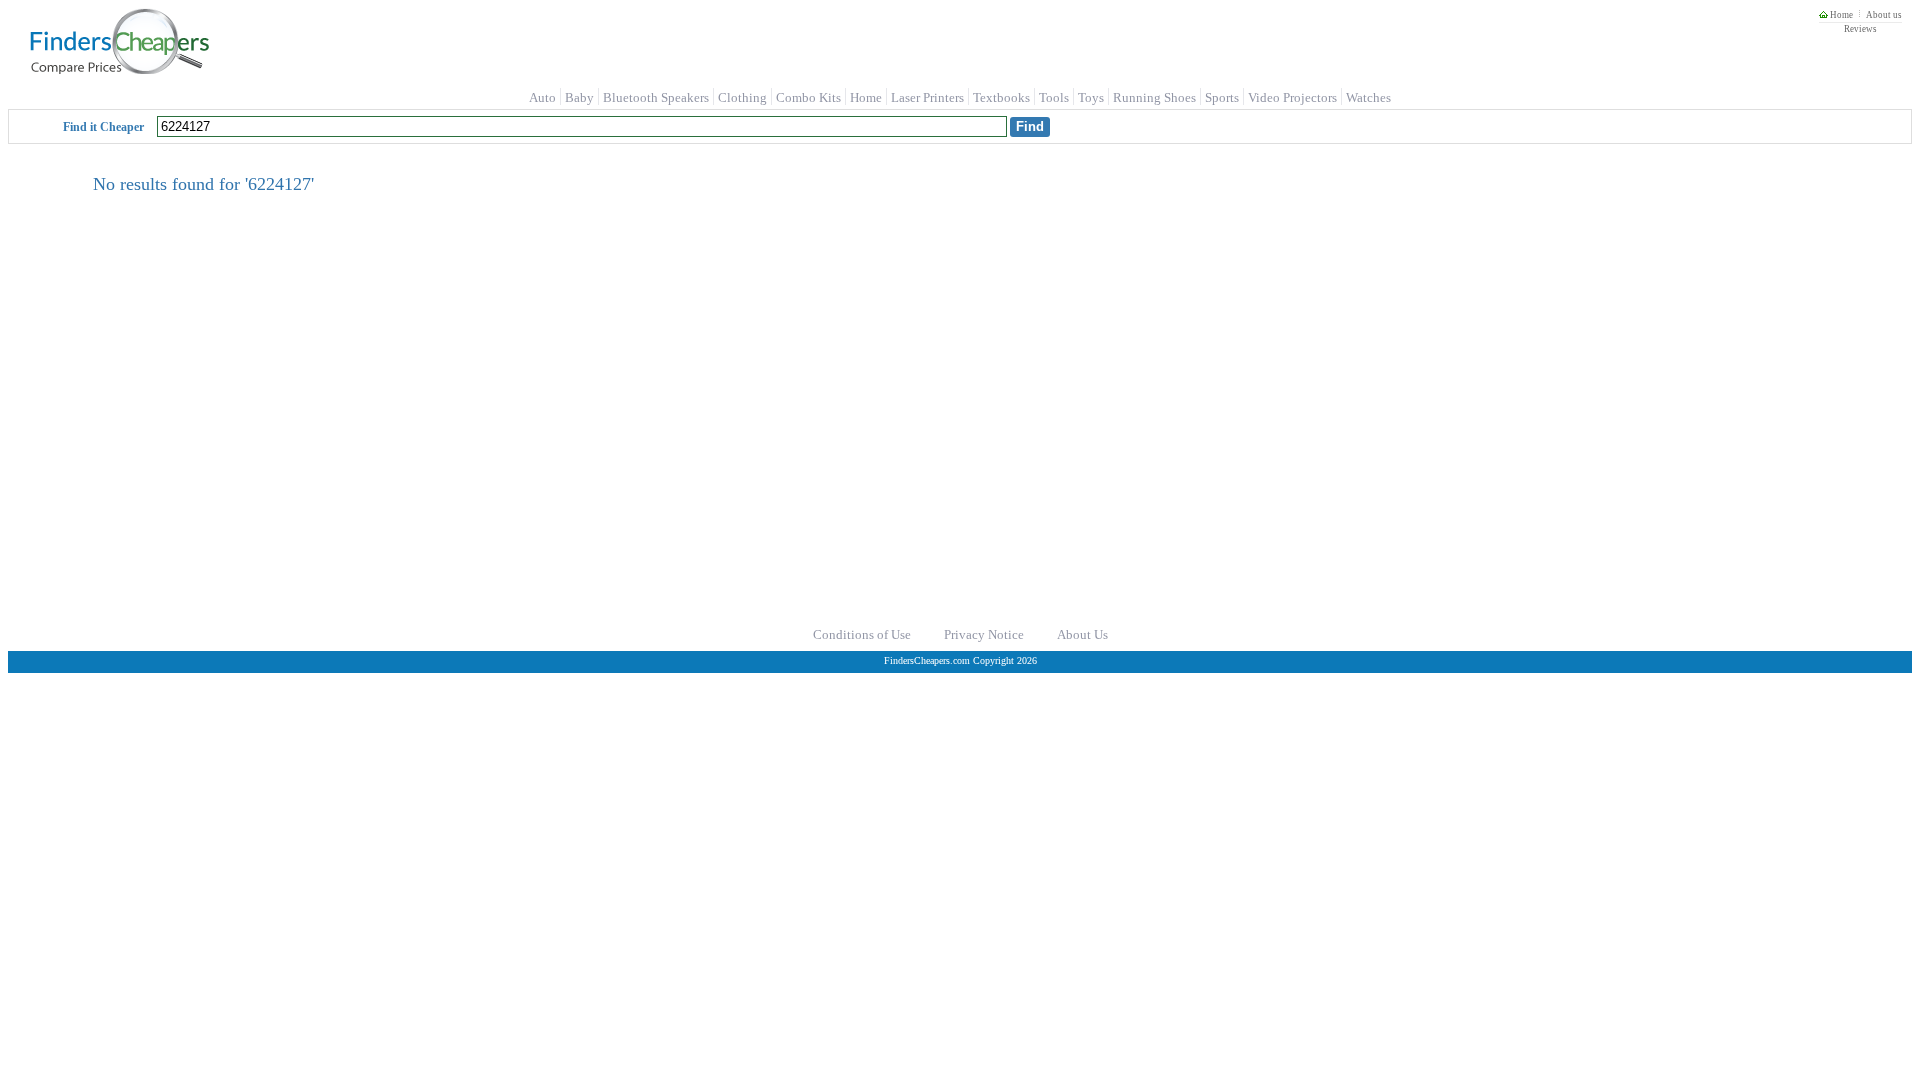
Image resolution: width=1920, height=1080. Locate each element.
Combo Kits (808, 97)
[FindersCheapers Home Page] (118, 70)
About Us (1082, 634)
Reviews (1860, 29)
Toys (1091, 97)
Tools (1054, 97)
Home (1840, 15)
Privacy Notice (984, 634)
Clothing (742, 97)
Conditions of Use (862, 634)
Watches (1368, 97)
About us (1884, 15)
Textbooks (1001, 97)
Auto (542, 97)
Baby (579, 97)
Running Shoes (1154, 97)
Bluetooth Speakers (656, 97)
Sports (1222, 97)
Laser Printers (927, 97)
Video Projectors (1292, 97)
